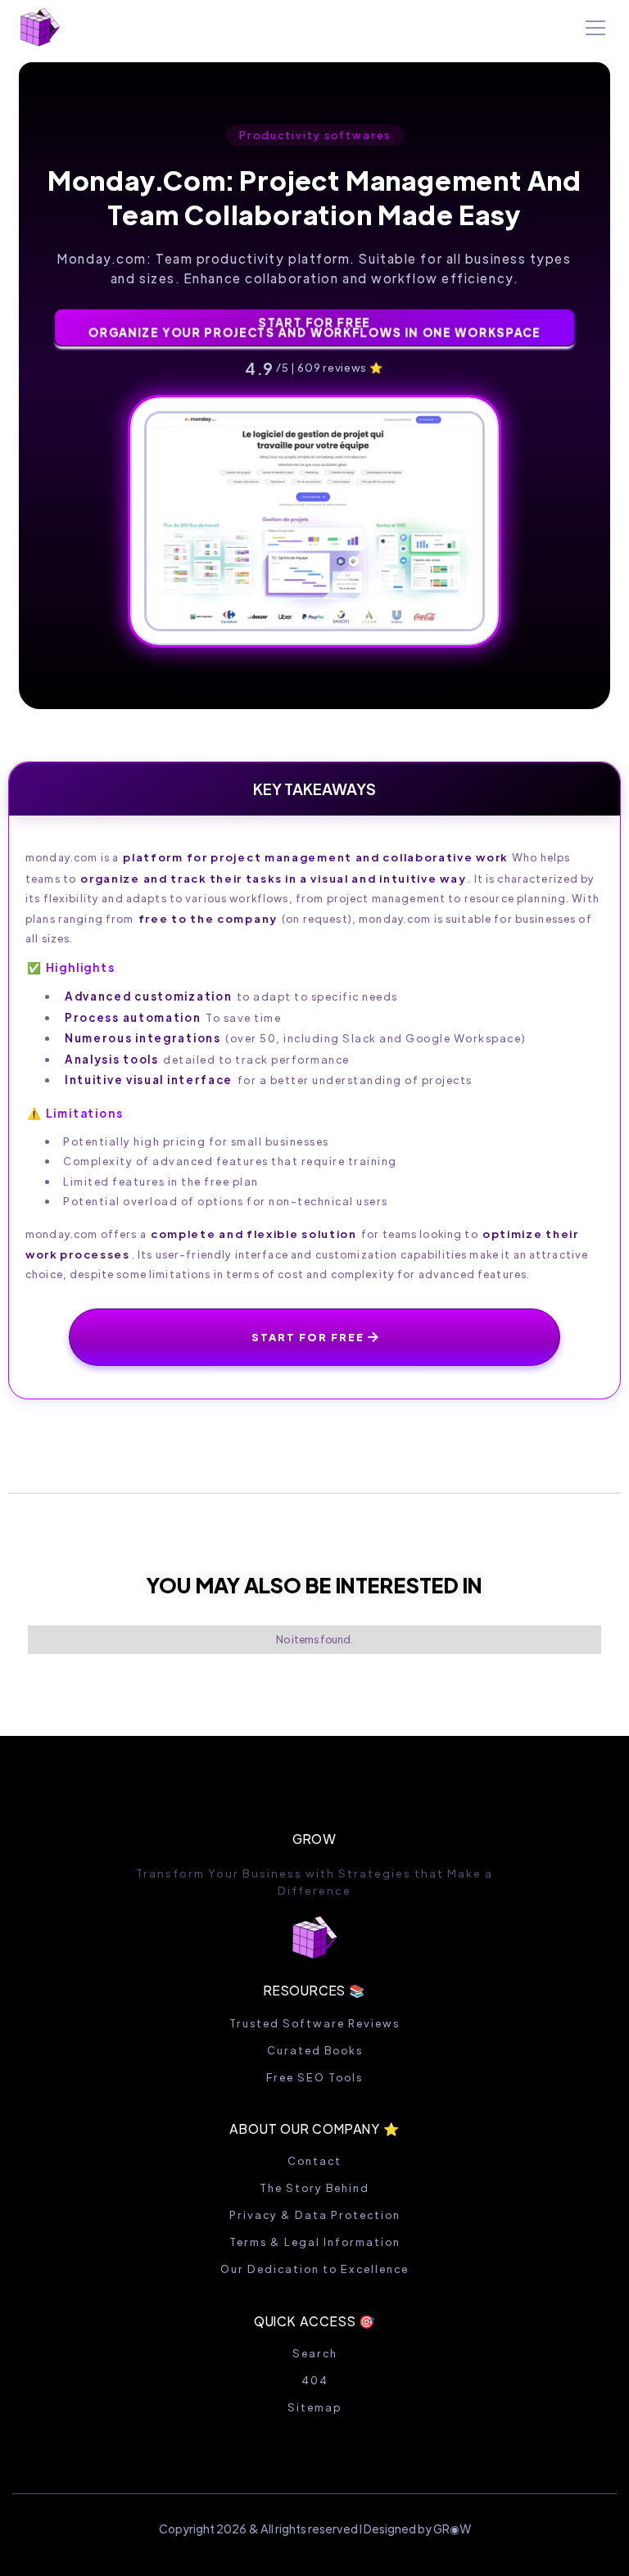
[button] (592, 28)
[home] (40, 27)
